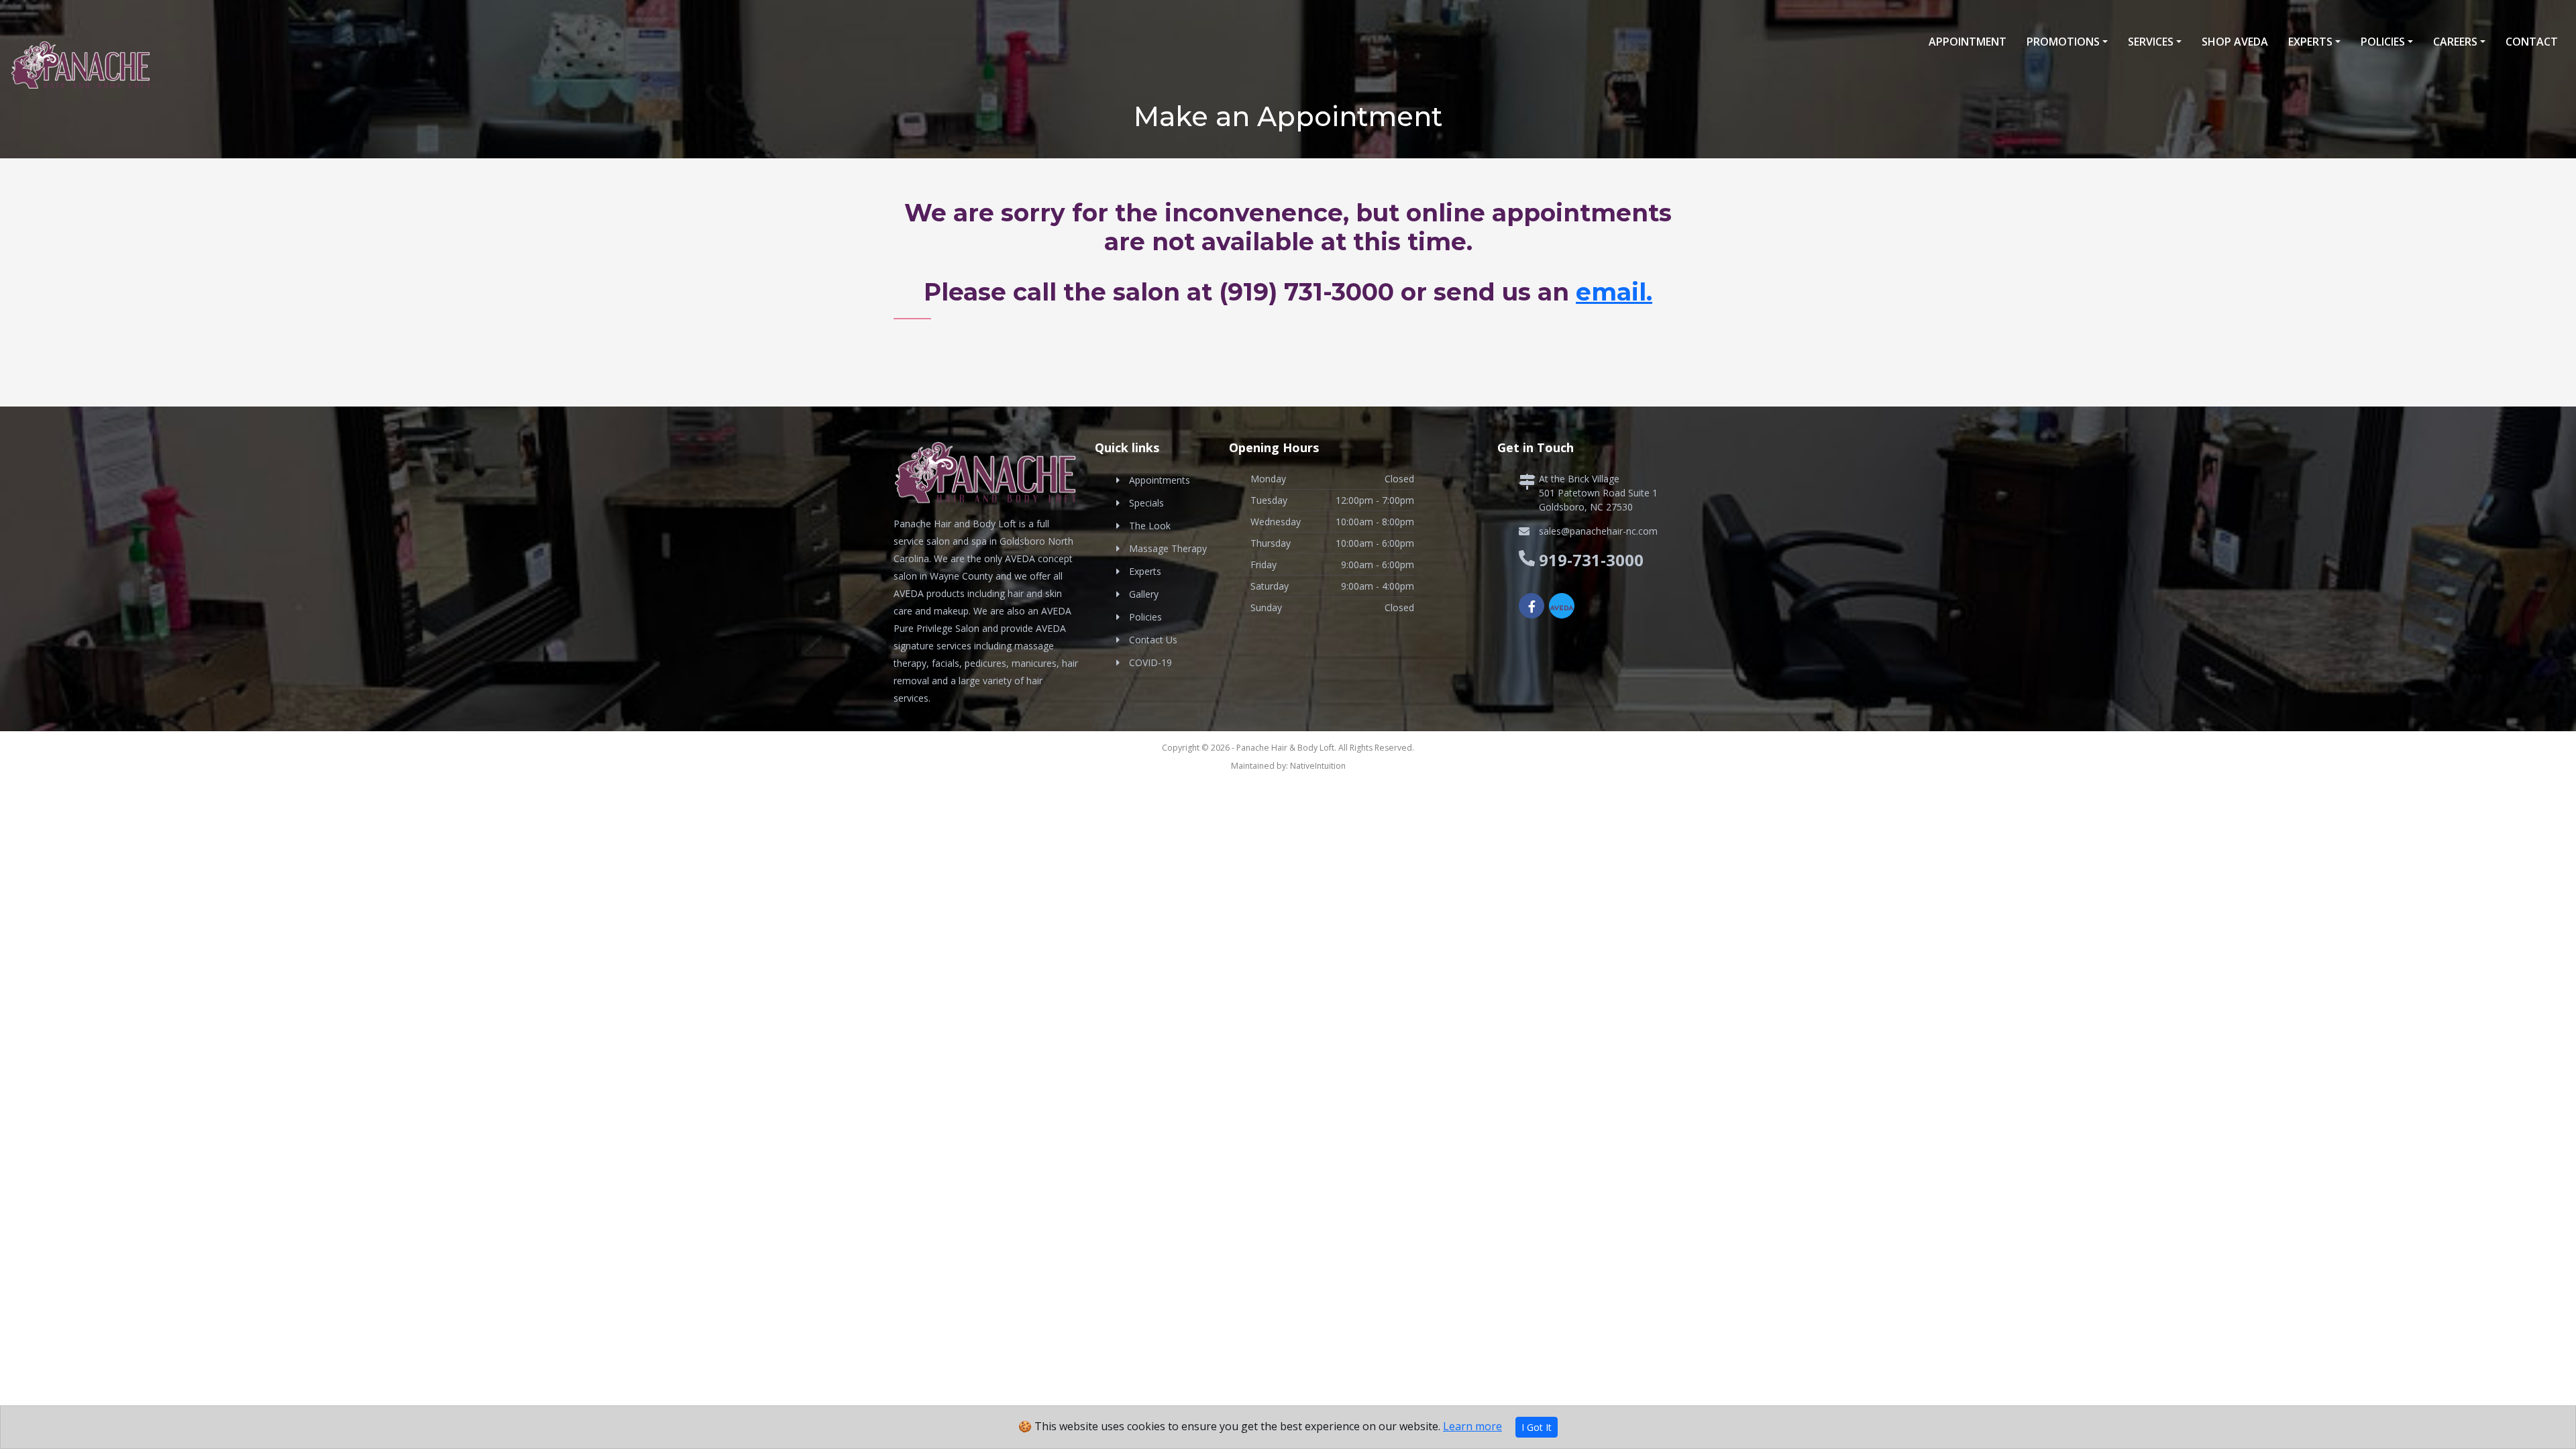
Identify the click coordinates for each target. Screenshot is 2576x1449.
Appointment (1968, 42)
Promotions (2063, 42)
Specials (1146, 503)
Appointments (1160, 480)
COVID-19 (1150, 662)
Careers (2455, 42)
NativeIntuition (1318, 766)
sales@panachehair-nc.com (1598, 531)
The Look (1150, 526)
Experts (2310, 42)
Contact (2532, 42)
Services (2151, 42)
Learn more (1472, 1426)
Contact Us (1153, 640)
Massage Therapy (1168, 548)
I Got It (1537, 1427)
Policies (2383, 42)
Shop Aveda (2235, 42)
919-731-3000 (1591, 560)
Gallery (1144, 594)
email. (1614, 292)
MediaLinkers (1313, 783)
